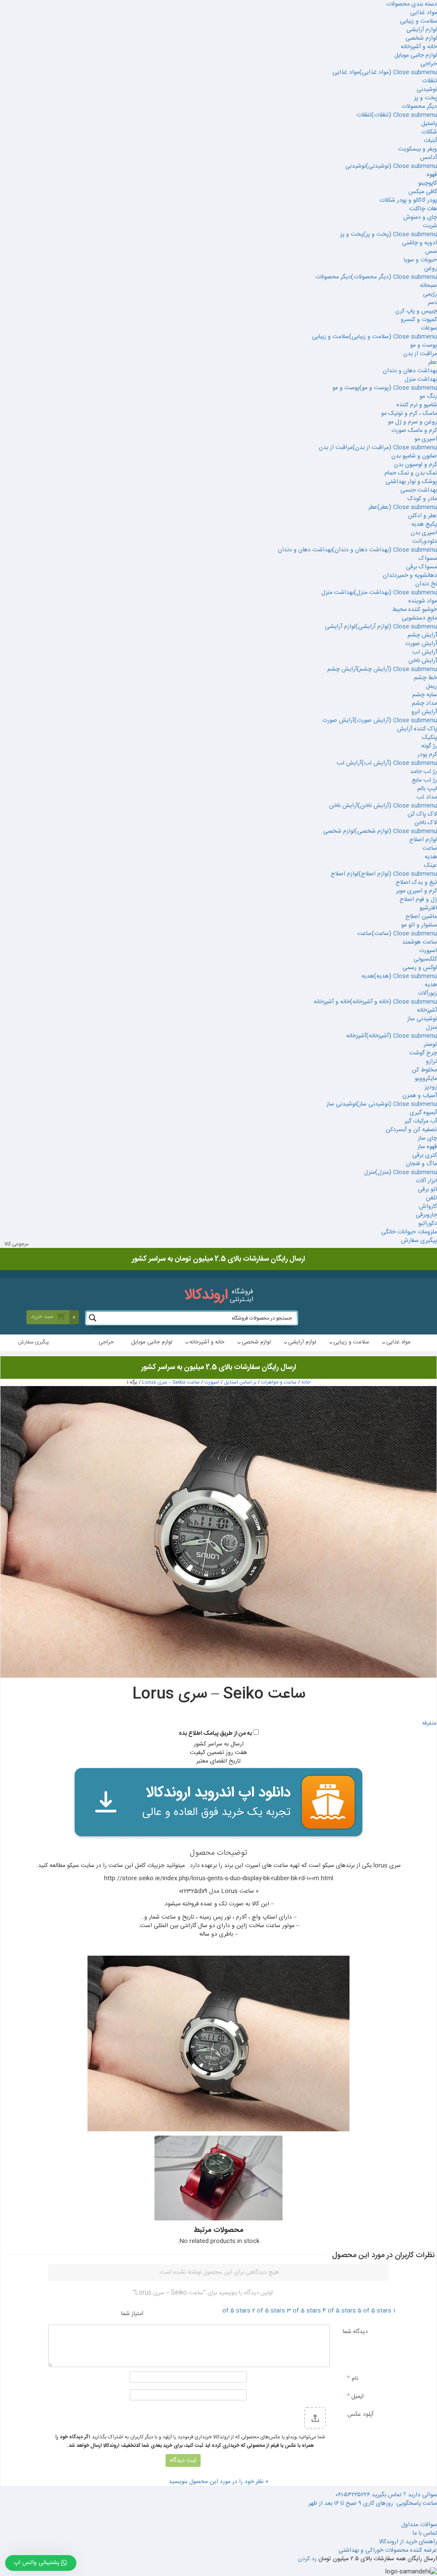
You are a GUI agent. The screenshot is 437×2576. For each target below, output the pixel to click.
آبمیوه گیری (423, 1113)
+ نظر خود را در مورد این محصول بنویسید (219, 2482)
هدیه (431, 857)
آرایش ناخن (423, 661)
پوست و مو (424, 345)
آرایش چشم (422, 635)
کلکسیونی (425, 959)
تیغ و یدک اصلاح (416, 883)
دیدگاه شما (355, 2331)
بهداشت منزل (421, 379)
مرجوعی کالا (16, 1244)
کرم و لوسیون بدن (415, 465)
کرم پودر (427, 755)
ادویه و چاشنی (420, 243)
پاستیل (429, 124)
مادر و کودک (422, 499)
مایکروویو (426, 1079)
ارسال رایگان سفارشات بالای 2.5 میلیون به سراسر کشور (219, 1367)
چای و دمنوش (420, 217)
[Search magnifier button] (93, 1318)
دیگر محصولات (419, 107)
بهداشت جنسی (419, 490)
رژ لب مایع (424, 780)
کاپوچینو (428, 183)
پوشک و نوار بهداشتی (411, 482)
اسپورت (428, 951)
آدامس (428, 158)
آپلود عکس (360, 2414)
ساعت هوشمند (420, 942)
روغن (431, 269)
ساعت (430, 848)
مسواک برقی (421, 567)
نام (353, 2378)
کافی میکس (423, 192)
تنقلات (430, 81)
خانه (306, 1382)
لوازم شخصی (421, 38)
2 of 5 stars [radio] (269, 2311)
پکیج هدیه (424, 524)
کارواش (428, 1207)
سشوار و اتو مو (419, 925)
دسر (432, 303)
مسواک (428, 559)
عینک (431, 865)
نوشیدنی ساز (422, 1019)
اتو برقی (427, 1190)
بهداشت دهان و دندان (410, 371)
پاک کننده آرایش (417, 729)
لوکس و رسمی (420, 968)
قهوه (432, 175)
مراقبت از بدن (420, 354)
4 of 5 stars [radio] (339, 2311)
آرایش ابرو (424, 712)
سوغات (429, 328)
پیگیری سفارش (419, 1241)
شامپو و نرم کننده (417, 405)
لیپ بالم (427, 789)
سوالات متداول (419, 2525)
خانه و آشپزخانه (419, 47)
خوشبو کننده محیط (415, 610)
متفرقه (429, 1724)
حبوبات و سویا (420, 260)
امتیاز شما (132, 2313)
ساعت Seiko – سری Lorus (171, 1382)
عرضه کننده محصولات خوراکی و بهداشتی (388, 2550)
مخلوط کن (424, 1070)
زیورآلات (427, 993)
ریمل (431, 686)
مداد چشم (424, 703)
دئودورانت (425, 541)
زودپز (431, 1087)
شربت (430, 226)
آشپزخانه (427, 1010)
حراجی (429, 64)
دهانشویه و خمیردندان (410, 576)
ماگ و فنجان (421, 1164)
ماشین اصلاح (421, 917)
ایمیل (355, 2396)
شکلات (429, 132)
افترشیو (428, 908)
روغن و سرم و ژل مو (412, 422)
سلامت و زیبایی (418, 21)
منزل (431, 1028)
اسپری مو (426, 439)
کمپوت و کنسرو (419, 320)
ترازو (431, 1062)
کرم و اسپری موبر (417, 891)
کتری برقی (425, 1155)
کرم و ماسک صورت (414, 431)
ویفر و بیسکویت (418, 149)
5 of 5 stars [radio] (374, 2311)
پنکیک (430, 738)
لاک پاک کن (422, 814)
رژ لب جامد (424, 772)
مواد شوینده (423, 601)
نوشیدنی (427, 90)
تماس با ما (425, 2533)
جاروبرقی (426, 1215)
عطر (433, 362)
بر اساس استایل (240, 1382)
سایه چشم (425, 695)
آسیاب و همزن (420, 1096)
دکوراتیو (428, 1224)
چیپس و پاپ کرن (416, 311)
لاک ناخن (426, 823)
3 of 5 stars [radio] (304, 2311)
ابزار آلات (426, 1181)
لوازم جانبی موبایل (416, 55)
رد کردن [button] (307, 2559)
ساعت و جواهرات (279, 1382)
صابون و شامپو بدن (414, 456)
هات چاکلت (423, 209)
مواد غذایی (424, 13)
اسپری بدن (424, 533)
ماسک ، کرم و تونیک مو (409, 414)
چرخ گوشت (423, 1053)
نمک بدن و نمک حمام (411, 473)
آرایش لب (425, 652)
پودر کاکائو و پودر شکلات (408, 200)
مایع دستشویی (419, 618)
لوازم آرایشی (422, 30)
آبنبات (430, 141)
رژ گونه (429, 746)
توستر (430, 1045)
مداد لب (427, 797)
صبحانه (428, 286)
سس (431, 252)
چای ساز (427, 1138)
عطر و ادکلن (422, 516)
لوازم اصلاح (423, 840)
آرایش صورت (421, 644)
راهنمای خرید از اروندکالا (408, 2542)
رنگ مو (428, 397)
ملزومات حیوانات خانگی (409, 1232)
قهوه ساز (427, 1147)
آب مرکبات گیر (421, 1121)
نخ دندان (426, 584)
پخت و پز (425, 98)
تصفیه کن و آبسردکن (411, 1130)
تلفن (431, 1198)
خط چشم (425, 678)
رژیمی (430, 294)
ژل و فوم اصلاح (418, 900)
